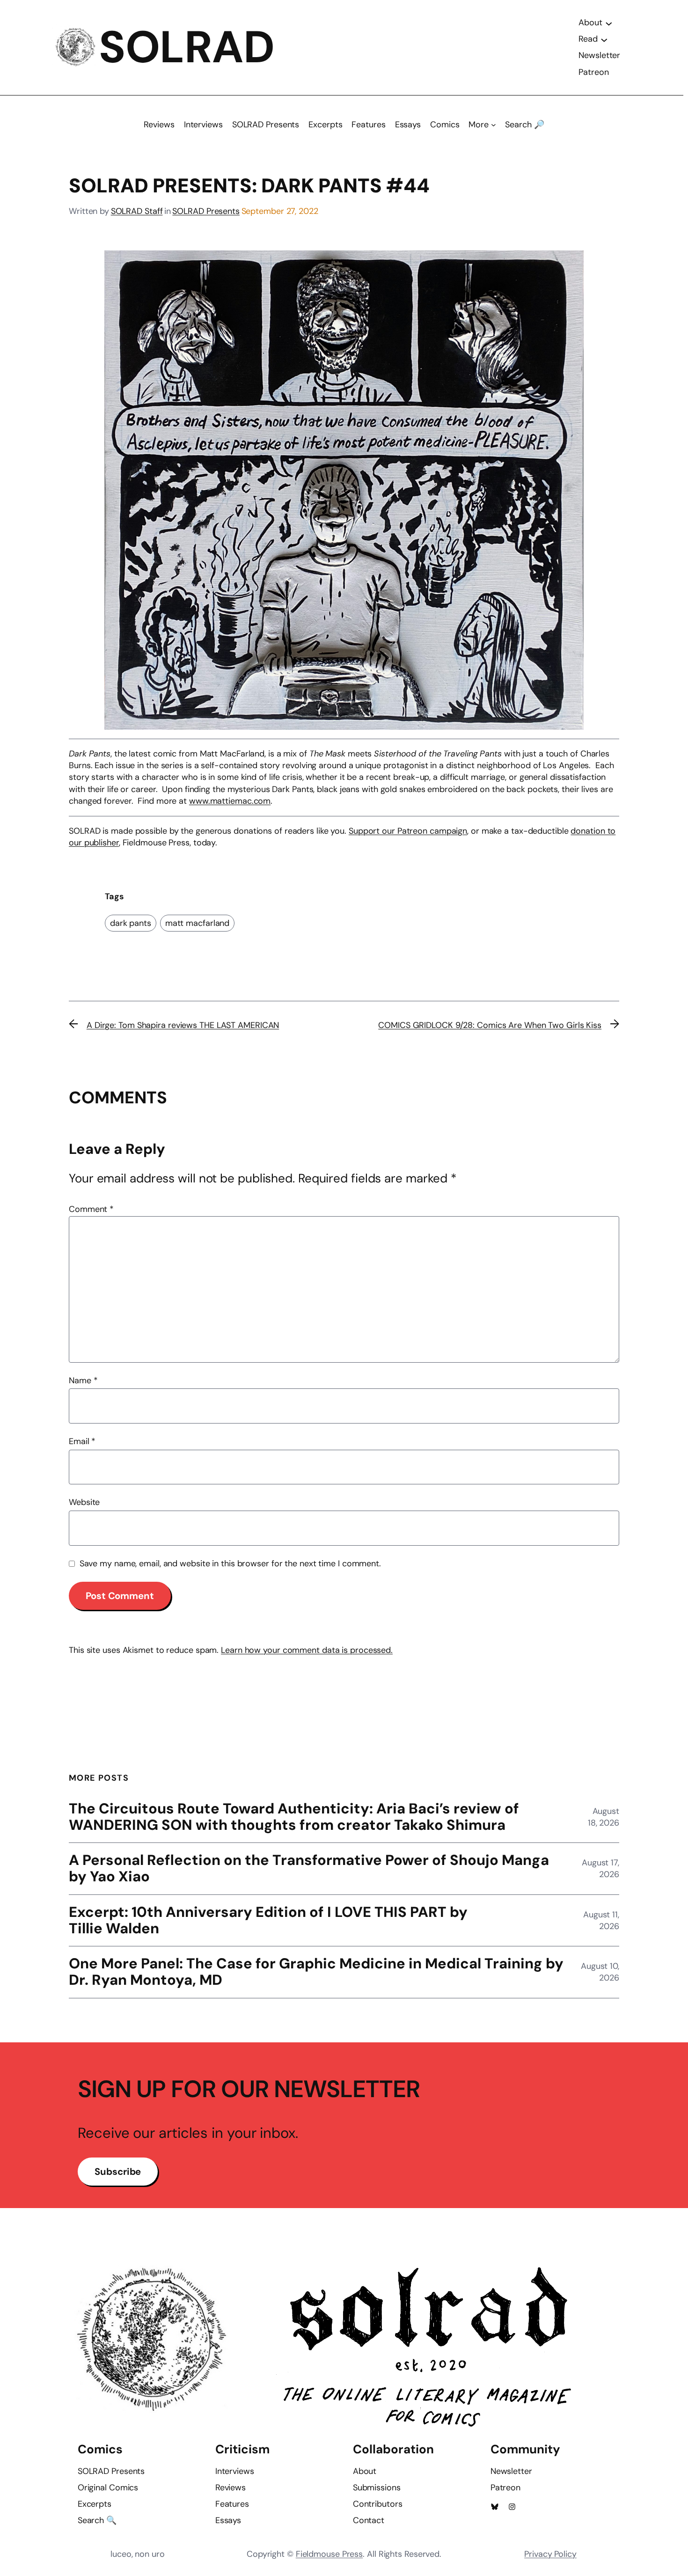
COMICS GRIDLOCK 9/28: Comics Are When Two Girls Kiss (490, 1025)
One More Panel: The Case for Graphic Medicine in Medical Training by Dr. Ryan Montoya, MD (316, 1972)
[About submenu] (609, 23)
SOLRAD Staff (137, 211)
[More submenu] (494, 125)
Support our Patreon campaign (408, 831)
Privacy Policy (550, 2554)
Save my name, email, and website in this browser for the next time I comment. (230, 1563)
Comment (91, 1209)
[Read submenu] (604, 39)
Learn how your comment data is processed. (307, 1650)
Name (83, 1380)
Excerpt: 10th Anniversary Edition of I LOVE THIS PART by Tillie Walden (268, 1921)
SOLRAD (187, 47)
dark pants (131, 923)
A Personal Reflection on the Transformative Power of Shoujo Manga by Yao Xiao (309, 1869)
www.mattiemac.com (230, 801)
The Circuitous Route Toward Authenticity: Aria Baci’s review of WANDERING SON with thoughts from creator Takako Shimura (294, 1817)
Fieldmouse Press (329, 2554)
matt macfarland (198, 923)
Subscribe (118, 2172)
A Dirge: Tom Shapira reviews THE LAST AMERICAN (183, 1025)
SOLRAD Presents (206, 211)
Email (82, 1441)
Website (84, 1502)
